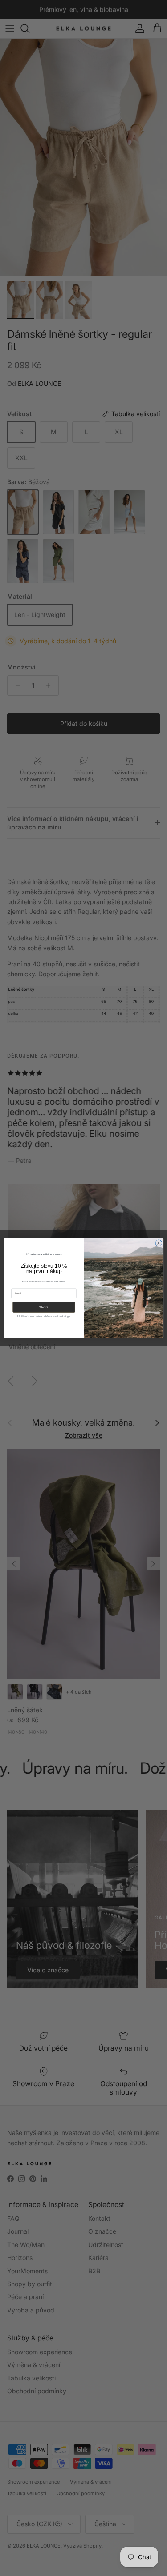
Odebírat (44, 1308)
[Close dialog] (158, 1243)
